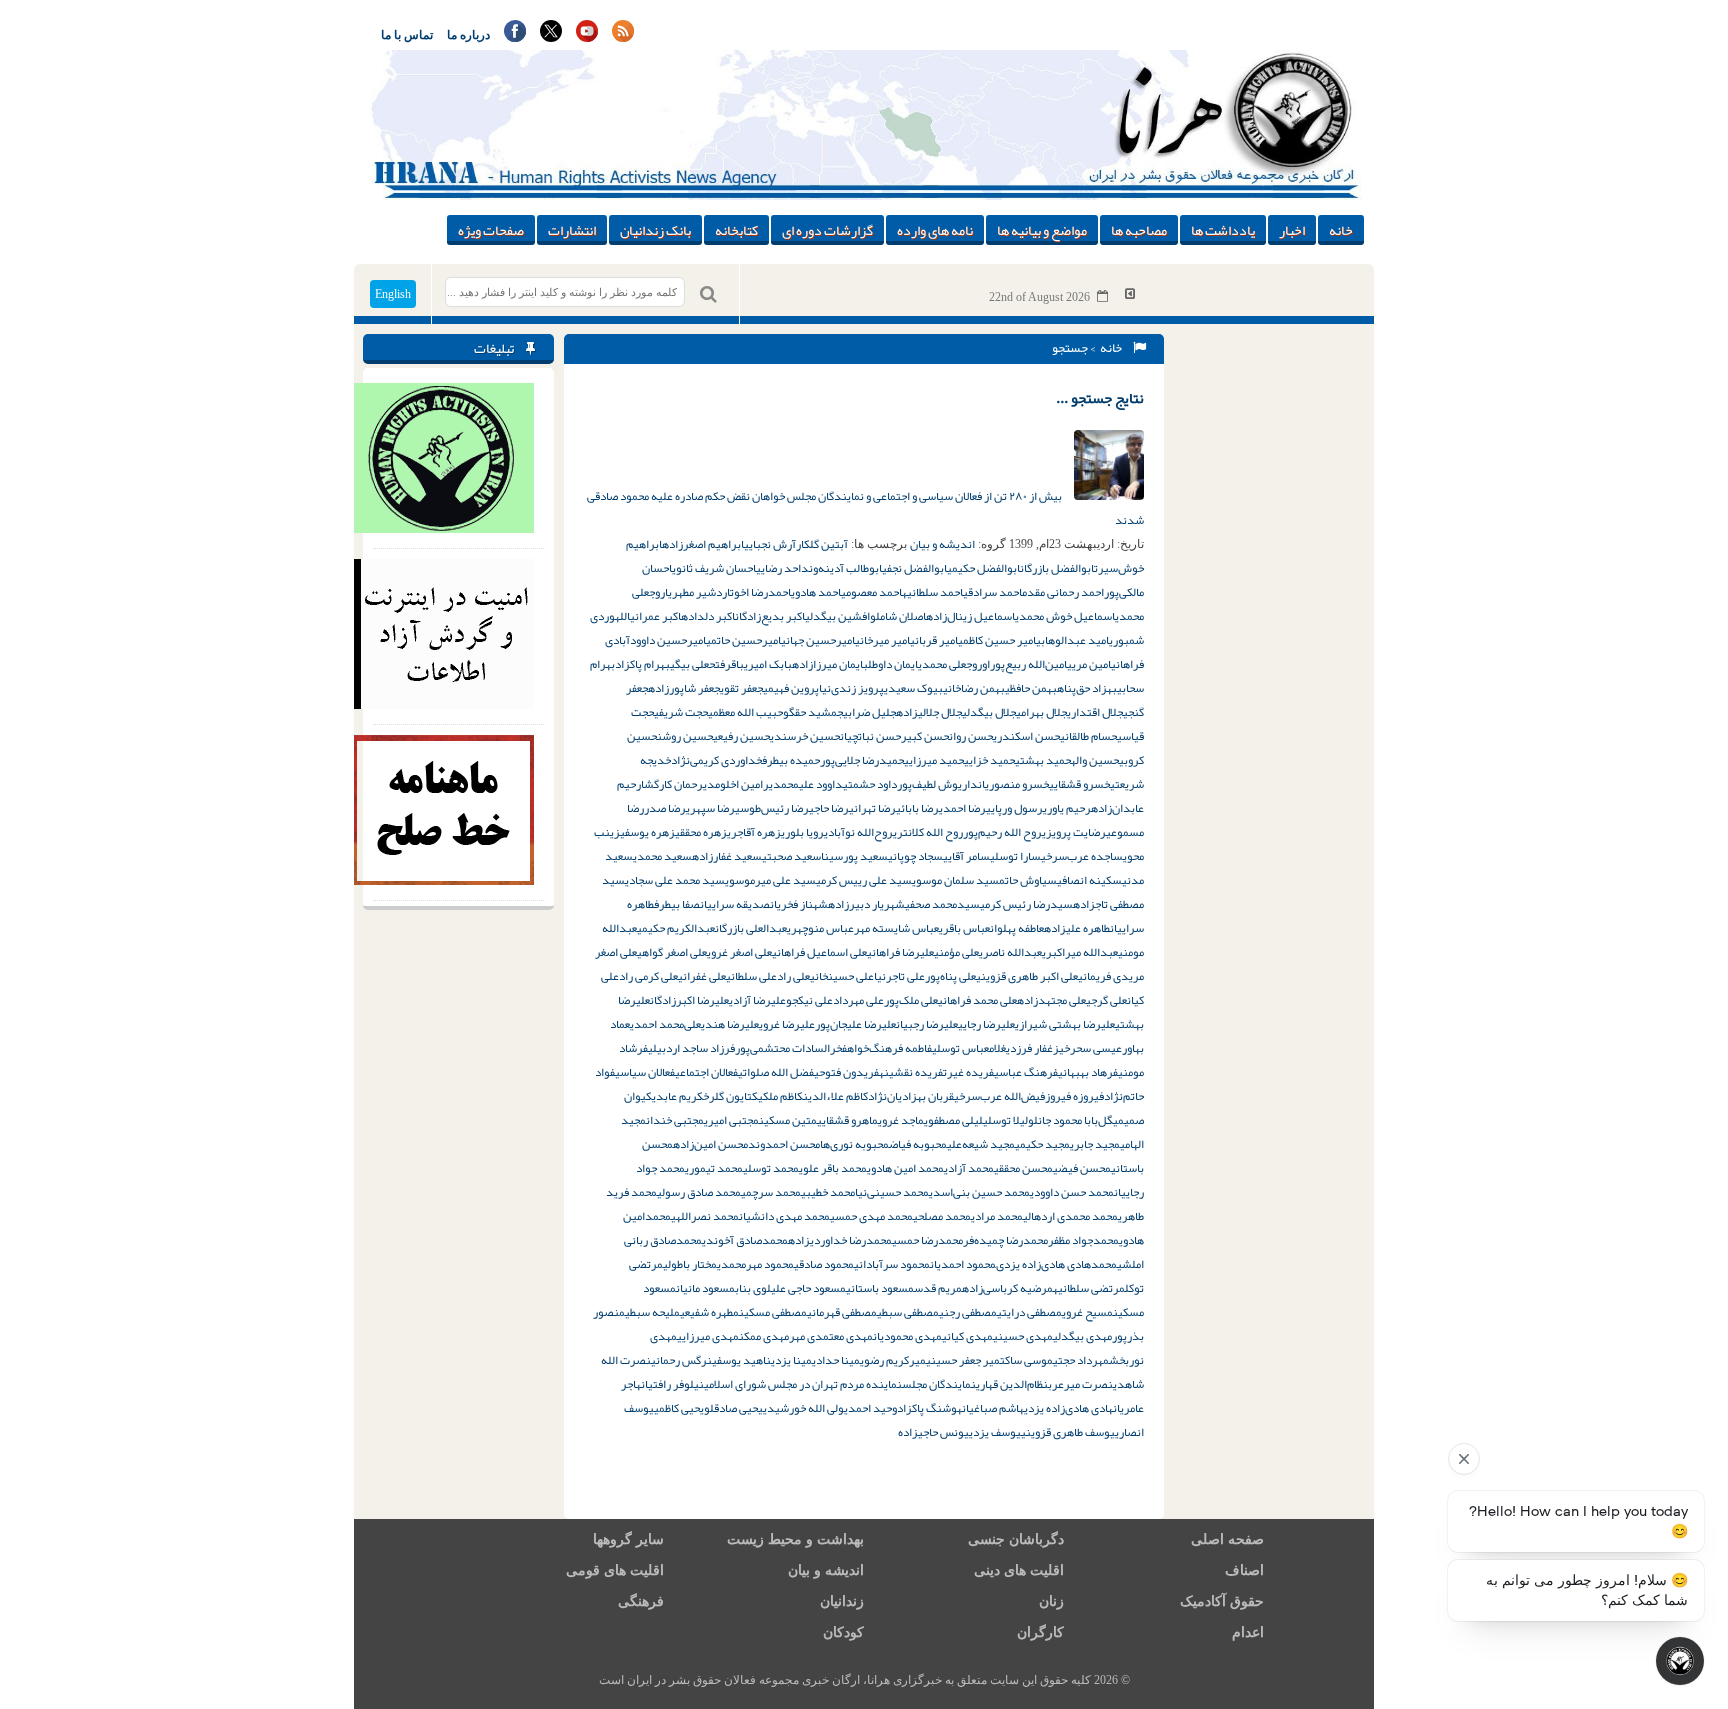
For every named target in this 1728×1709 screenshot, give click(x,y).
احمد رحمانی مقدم (1063, 592)
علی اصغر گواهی (672, 952)
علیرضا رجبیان (927, 1024)
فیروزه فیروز (1074, 1096)
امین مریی (1089, 664)
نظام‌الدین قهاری (1012, 1384)
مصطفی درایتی (1029, 1312)
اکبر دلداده (708, 616)
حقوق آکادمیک (1222, 1601)
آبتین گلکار (822, 544)
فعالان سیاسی (645, 1072)
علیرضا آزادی (757, 1000)
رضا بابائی (917, 808)
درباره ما (468, 35)
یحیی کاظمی (679, 1408)
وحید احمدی (870, 1408)
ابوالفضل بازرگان (1057, 568)
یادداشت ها (1223, 230)
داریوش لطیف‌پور (937, 784)
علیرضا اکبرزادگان (689, 1000)
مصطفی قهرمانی (842, 1312)
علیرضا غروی (787, 1024)
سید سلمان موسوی (955, 880)
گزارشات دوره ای (827, 230)
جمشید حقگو (813, 712)
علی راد (793, 976)
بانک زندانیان (655, 230)
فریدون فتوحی (846, 1072)
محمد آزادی (969, 1168)
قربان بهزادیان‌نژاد (911, 1096)
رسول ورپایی (1014, 808)
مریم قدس (938, 1288)
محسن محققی (1023, 1168)
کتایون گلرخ (730, 1096)
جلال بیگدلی (989, 712)
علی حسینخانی (842, 976)
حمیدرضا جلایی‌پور (862, 760)
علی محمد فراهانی (977, 1000)
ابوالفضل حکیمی (983, 568)
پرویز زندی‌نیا (851, 688)
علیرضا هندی (730, 1024)
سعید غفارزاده (727, 856)
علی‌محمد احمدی (665, 1024)
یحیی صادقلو (733, 1408)
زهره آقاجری (754, 832)
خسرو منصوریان (1013, 784)
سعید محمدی (662, 856)
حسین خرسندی (805, 736)
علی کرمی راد (648, 976)
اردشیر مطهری (699, 592)
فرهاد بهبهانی (1088, 1072)
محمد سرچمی (771, 1192)
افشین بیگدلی (837, 616)
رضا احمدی (962, 808)
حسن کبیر (925, 736)
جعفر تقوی (741, 688)
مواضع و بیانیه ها (1042, 230)
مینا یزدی (791, 1360)
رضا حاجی (829, 808)
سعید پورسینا (854, 856)
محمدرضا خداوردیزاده (840, 1240)
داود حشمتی (870, 784)
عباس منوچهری (820, 928)
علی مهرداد (858, 1000)
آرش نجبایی (770, 544)
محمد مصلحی (942, 1216)
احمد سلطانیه (932, 592)
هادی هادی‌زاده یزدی (1068, 1408)
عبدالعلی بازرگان (751, 928)
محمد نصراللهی (705, 1216)
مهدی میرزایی (708, 1336)
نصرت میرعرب (1080, 1384)
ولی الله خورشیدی (803, 1408)
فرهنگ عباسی (1026, 1072)
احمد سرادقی (992, 592)
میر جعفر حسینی (963, 1360)
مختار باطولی (690, 1264)
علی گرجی (1106, 1000)
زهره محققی (701, 832)
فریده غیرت (968, 1072)
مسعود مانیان (705, 1288)
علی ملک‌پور (911, 1000)
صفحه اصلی (1227, 1539)
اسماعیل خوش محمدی (1065, 616)
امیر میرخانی (882, 640)
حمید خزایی (989, 760)
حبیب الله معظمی (745, 712)
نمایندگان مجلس (939, 1384)
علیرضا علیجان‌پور (855, 1024)
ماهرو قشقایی (847, 1120)
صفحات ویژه (491, 230)
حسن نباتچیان (870, 736)
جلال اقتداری (1095, 712)
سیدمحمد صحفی (942, 904)
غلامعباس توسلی (969, 1048)
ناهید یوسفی (741, 1360)
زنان (1051, 1601)
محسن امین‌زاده (710, 1144)
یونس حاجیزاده (933, 1432)
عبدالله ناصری (1010, 952)
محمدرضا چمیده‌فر (1005, 1240)
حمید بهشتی (1043, 760)
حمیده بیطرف (791, 760)
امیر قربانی (934, 640)
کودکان (843, 1632)
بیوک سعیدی (913, 688)
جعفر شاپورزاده (684, 688)
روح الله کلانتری (928, 832)
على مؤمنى (956, 952)
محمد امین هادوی (905, 1168)
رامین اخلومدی (736, 784)
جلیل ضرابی (869, 712)
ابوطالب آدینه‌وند (841, 568)
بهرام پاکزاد (642, 664)
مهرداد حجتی (1081, 1360)
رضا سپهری (710, 808)
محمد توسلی (771, 1168)
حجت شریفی (681, 712)
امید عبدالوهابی (1072, 640)
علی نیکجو (809, 1000)
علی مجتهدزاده (1051, 1000)
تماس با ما (407, 35)
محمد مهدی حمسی (871, 1216)
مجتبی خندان (675, 1120)
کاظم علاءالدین (835, 1096)
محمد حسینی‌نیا (892, 1192)
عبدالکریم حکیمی (676, 928)
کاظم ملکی (780, 1096)
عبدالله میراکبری (1080, 952)
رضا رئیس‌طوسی (772, 808)
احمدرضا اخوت (760, 592)
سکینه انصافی (1089, 880)
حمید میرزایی (934, 760)
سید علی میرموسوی (770, 880)
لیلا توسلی (1005, 1120)
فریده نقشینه (911, 1072)
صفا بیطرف (677, 904)
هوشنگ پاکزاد (929, 1408)
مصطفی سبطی (908, 1312)
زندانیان (842, 1601)
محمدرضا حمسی (927, 1240)
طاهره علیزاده (1077, 928)
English (393, 294)
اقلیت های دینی (1019, 1570)
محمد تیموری (714, 1168)
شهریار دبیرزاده (866, 904)
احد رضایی (778, 568)
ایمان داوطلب (890, 664)
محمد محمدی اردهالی (1070, 1216)
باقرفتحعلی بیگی (707, 664)
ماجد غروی (901, 1120)
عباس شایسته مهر (896, 928)
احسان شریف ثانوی (714, 568)
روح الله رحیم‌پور (1002, 832)
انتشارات (572, 230)
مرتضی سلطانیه (1089, 1288)
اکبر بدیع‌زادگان (770, 616)
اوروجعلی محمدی (954, 664)
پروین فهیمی (791, 688)
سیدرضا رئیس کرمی (1026, 904)
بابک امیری (768, 664)
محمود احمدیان (963, 1264)
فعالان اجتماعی (706, 1072)
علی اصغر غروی (739, 952)
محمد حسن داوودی (1072, 1192)
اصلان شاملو (898, 616)
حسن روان (971, 736)
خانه (1341, 230)
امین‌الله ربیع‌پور (1028, 664)
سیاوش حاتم (1028, 880)
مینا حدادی (836, 1360)
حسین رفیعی (741, 736)
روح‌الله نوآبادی (858, 832)
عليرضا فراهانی (900, 952)
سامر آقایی (966, 856)
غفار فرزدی (1029, 1048)
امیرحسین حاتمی (743, 640)
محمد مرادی (997, 1216)
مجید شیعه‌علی (981, 1144)
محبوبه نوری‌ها (854, 1144)
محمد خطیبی (828, 1192)
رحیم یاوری (1067, 808)
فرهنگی (641, 1601)
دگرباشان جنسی (1016, 1539)
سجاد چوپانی (915, 856)
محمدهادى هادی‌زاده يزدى (1056, 1264)
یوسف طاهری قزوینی (1068, 1432)
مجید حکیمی (1042, 1144)
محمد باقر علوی (833, 1168)
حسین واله (1095, 760)
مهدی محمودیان (907, 1336)
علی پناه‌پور (950, 976)
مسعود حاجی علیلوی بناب (790, 1288)
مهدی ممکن (764, 1336)
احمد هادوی (816, 592)
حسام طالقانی (1088, 736)
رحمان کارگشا (672, 784)
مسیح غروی (1087, 1312)
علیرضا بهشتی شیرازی (1065, 1024)
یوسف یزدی (995, 1432)
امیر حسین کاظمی (997, 640)
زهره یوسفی (647, 832)
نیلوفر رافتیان (672, 1384)
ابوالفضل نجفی (914, 568)
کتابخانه (736, 230)
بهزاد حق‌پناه (1087, 688)
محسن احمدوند (784, 1144)
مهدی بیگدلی (1082, 1336)
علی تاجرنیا (899, 976)
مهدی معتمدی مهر (831, 1336)
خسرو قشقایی (1079, 784)
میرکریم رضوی (893, 1360)
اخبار (1292, 230)
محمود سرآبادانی (892, 1264)
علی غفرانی (702, 976)
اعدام (1248, 1632)
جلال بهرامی (1041, 712)
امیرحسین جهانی (818, 640)
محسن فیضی (1082, 1168)
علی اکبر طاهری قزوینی (1027, 976)
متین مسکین (788, 1120)
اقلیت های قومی (615, 1570)
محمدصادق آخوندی (745, 1240)
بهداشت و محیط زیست (795, 1539)
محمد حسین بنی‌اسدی (979, 1192)
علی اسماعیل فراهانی (819, 952)
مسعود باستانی (880, 1288)
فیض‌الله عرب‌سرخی (999, 1096)
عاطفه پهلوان (1017, 928)
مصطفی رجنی (968, 1312)
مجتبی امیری (731, 1120)
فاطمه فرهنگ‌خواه (889, 1048)
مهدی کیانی (967, 1336)
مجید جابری (1095, 1144)
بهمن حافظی (1031, 688)
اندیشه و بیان (942, 544)
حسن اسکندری (1026, 736)
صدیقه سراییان (735, 904)
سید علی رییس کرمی (864, 880)
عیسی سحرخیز (1087, 1048)
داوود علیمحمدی (806, 784)
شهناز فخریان (799, 904)
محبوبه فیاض (918, 1144)
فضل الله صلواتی (776, 1072)
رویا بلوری (802, 832)
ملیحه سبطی (652, 1312)
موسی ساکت (1026, 1360)
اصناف (1244, 1570)
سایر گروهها (628, 1539)
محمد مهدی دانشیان (784, 1216)
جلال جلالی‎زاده (929, 712)
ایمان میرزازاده (827, 664)
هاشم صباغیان (993, 1408)
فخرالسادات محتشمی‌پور (791, 1048)
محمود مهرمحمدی (755, 1264)
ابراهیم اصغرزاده (703, 544)
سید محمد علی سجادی (675, 880)
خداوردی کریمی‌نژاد (716, 760)
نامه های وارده (935, 230)
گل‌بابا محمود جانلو (1070, 1120)
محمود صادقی (824, 1264)
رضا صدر (665, 808)
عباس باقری (964, 928)
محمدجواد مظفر (1083, 1240)
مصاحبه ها (1139, 230)
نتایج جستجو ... (1100, 398)
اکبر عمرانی (655, 616)
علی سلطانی (751, 976)
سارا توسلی (1015, 856)
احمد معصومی (871, 592)
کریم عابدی (677, 1096)
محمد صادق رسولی (699, 1192)
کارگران (1040, 1632)
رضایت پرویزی (1074, 832)
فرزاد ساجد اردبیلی (691, 1048)
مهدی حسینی (1023, 1336)
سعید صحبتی (791, 856)
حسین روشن (685, 736)
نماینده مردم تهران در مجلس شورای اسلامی (803, 1384)
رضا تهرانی (872, 808)
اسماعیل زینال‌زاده (970, 616)
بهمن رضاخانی (974, 688)
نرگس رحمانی (681, 1360)
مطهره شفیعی (709, 1312)
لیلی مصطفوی (953, 1120)
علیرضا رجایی (986, 1024)
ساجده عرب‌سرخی (1082, 856)
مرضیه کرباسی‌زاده (1007, 1288)
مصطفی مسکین (773, 1312)
